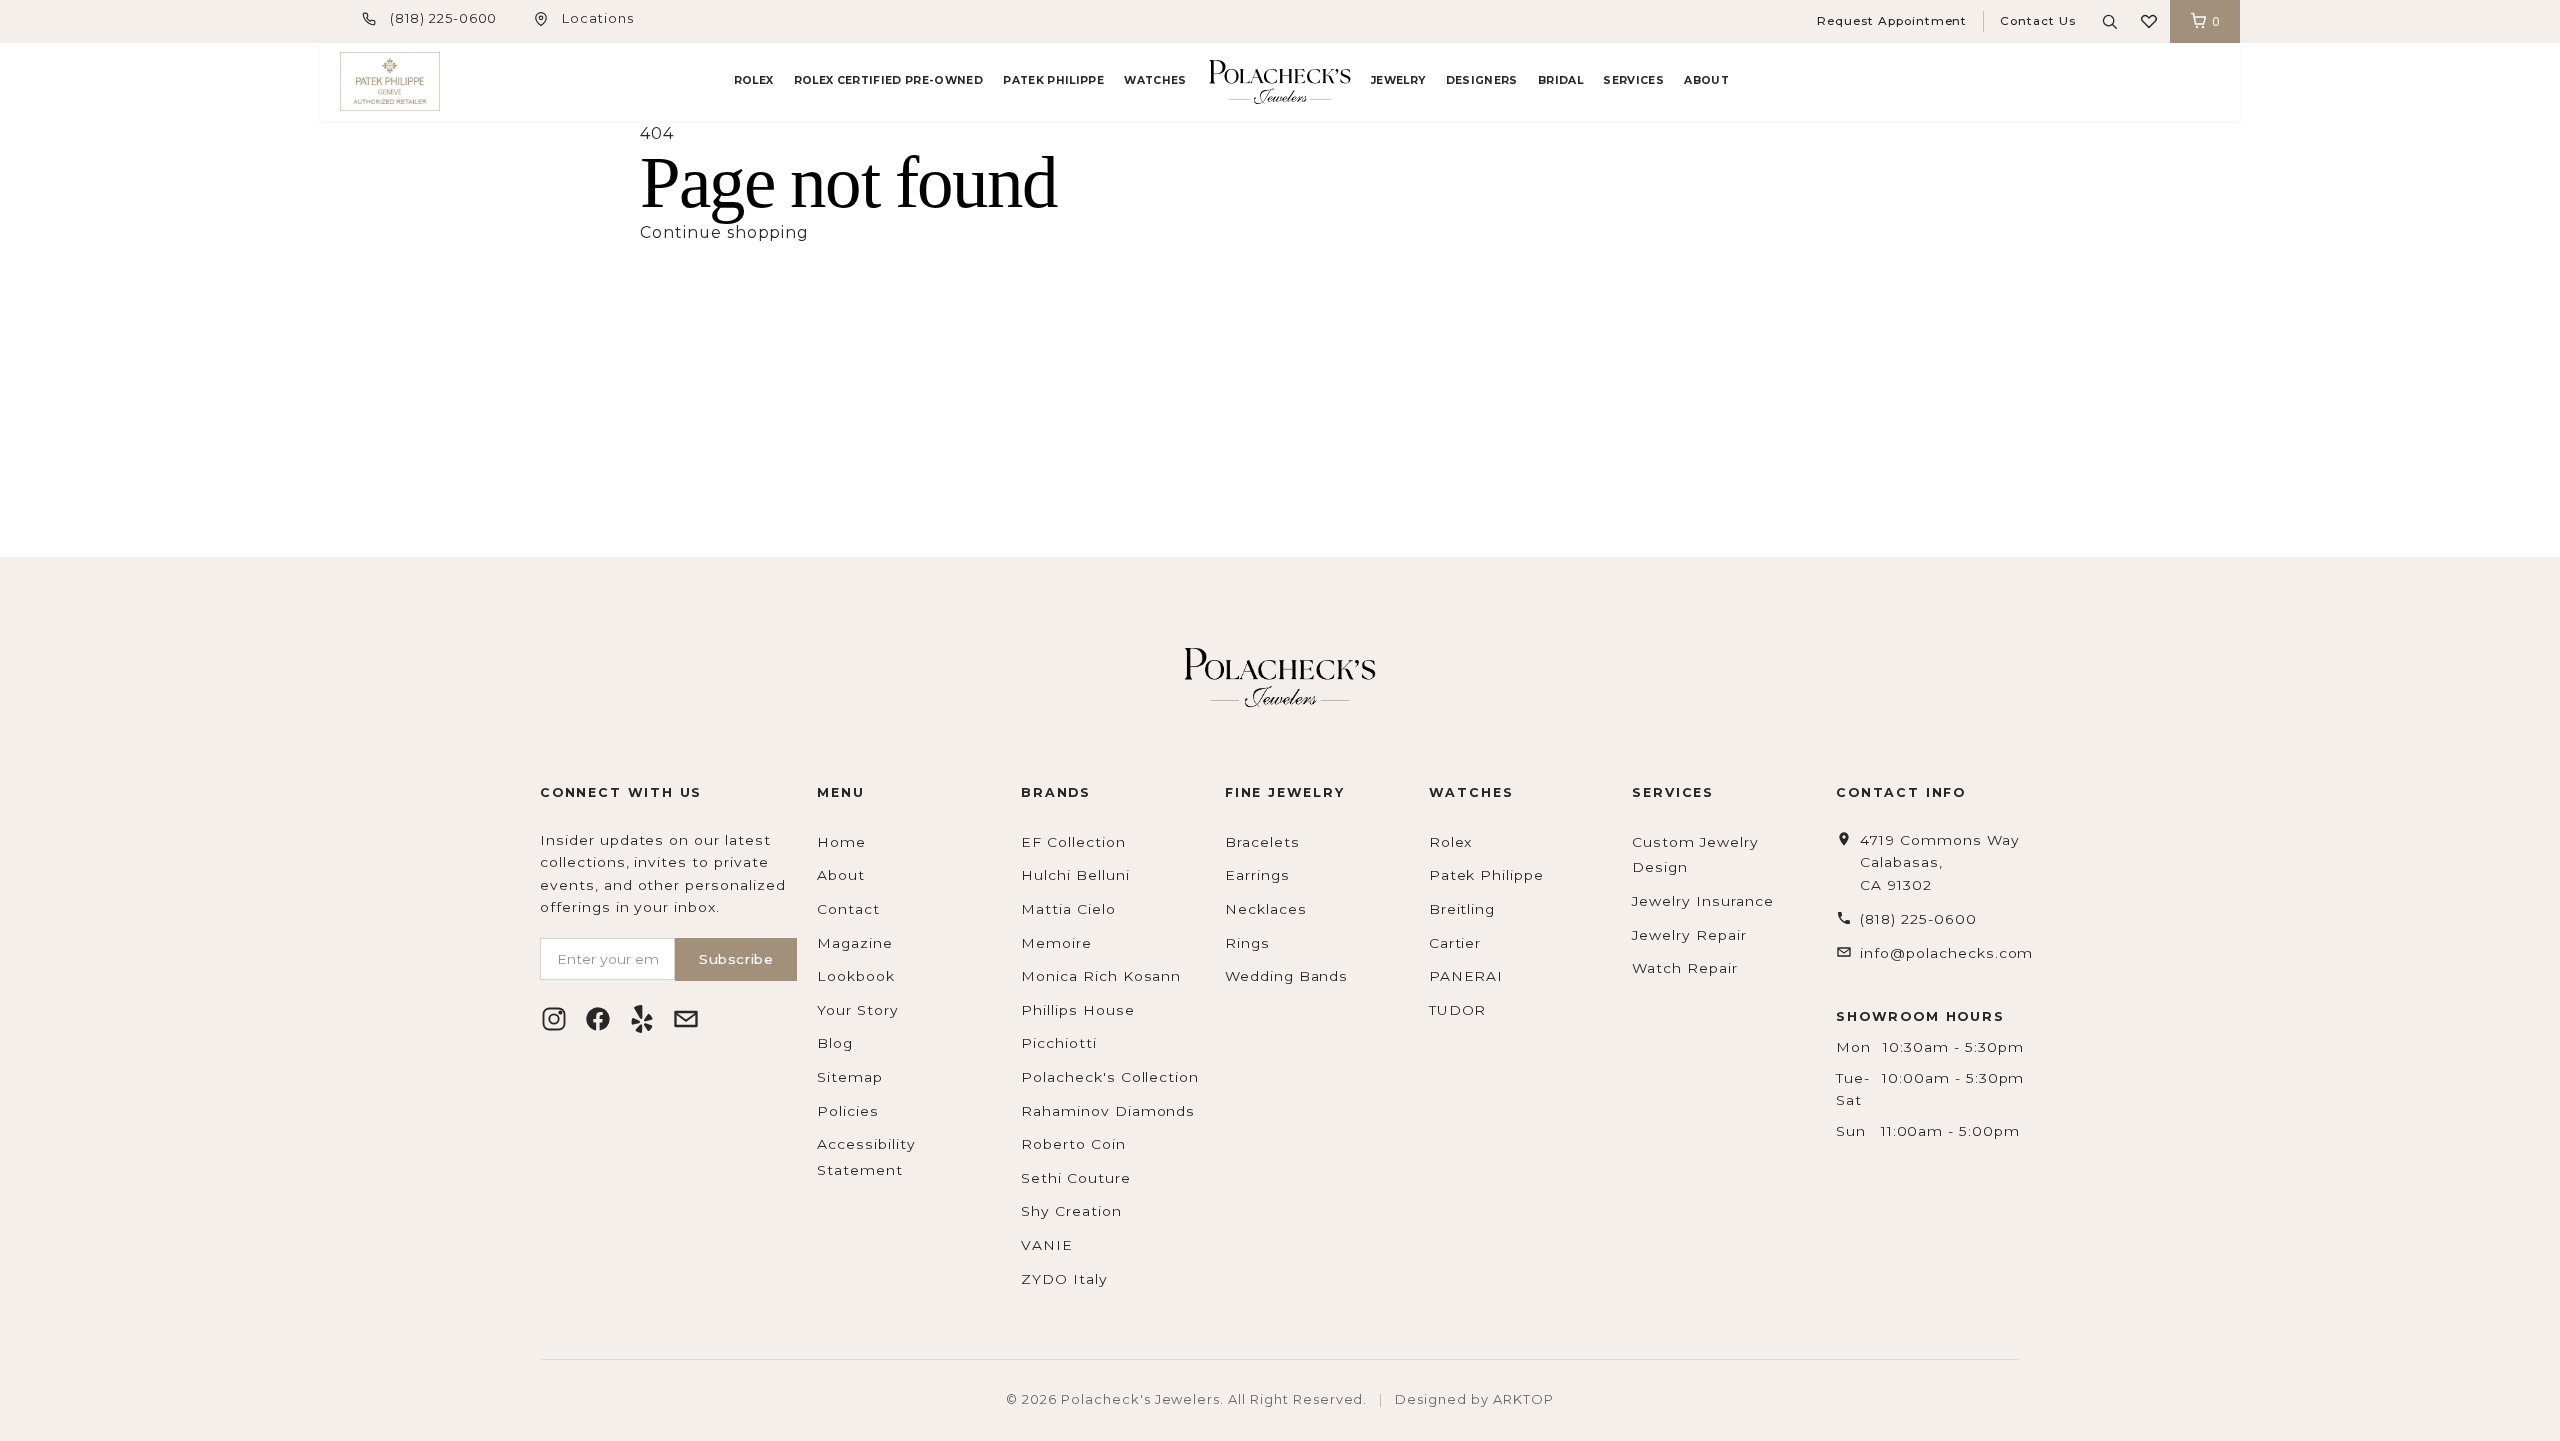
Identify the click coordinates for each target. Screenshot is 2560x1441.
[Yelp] (642, 1019)
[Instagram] (554, 1019)
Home (841, 842)
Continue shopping (724, 232)
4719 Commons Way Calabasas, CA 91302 (1939, 862)
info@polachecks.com (1946, 953)
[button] (2149, 21)
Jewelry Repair (1689, 935)
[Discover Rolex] (2145, 82)
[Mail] (686, 1019)
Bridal (1560, 80)
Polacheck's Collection (1110, 1077)
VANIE (1047, 1245)
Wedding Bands (1286, 976)
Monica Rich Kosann (1101, 976)
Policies (848, 1111)
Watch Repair (1685, 968)
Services (1633, 80)
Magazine (855, 943)
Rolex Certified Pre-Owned (888, 80)
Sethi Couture (1075, 1178)
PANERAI (1466, 976)
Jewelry (1398, 80)
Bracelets (1262, 842)
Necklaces (1266, 909)
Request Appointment (1892, 21)
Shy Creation (1071, 1211)
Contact (848, 909)
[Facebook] (598, 1019)
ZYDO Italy (1064, 1279)
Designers (1482, 80)
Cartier (1455, 943)
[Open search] (2110, 22)
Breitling (1462, 909)
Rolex (754, 80)
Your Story (858, 1010)
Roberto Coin (1073, 1144)
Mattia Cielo (1068, 909)
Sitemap (850, 1077)
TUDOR (1458, 1010)
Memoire (1056, 943)
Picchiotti (1059, 1043)
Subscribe (736, 959)
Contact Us (2038, 21)
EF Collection (1073, 842)
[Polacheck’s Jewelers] (390, 81)
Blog (835, 1043)
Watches (1155, 80)
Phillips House (1077, 1010)
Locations (598, 18)
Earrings (1257, 875)
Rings (1247, 943)
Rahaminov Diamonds (1108, 1111)
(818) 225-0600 (443, 18)
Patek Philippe (1053, 80)
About (1706, 80)
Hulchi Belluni (1075, 875)
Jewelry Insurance (1702, 901)
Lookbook (856, 976)
